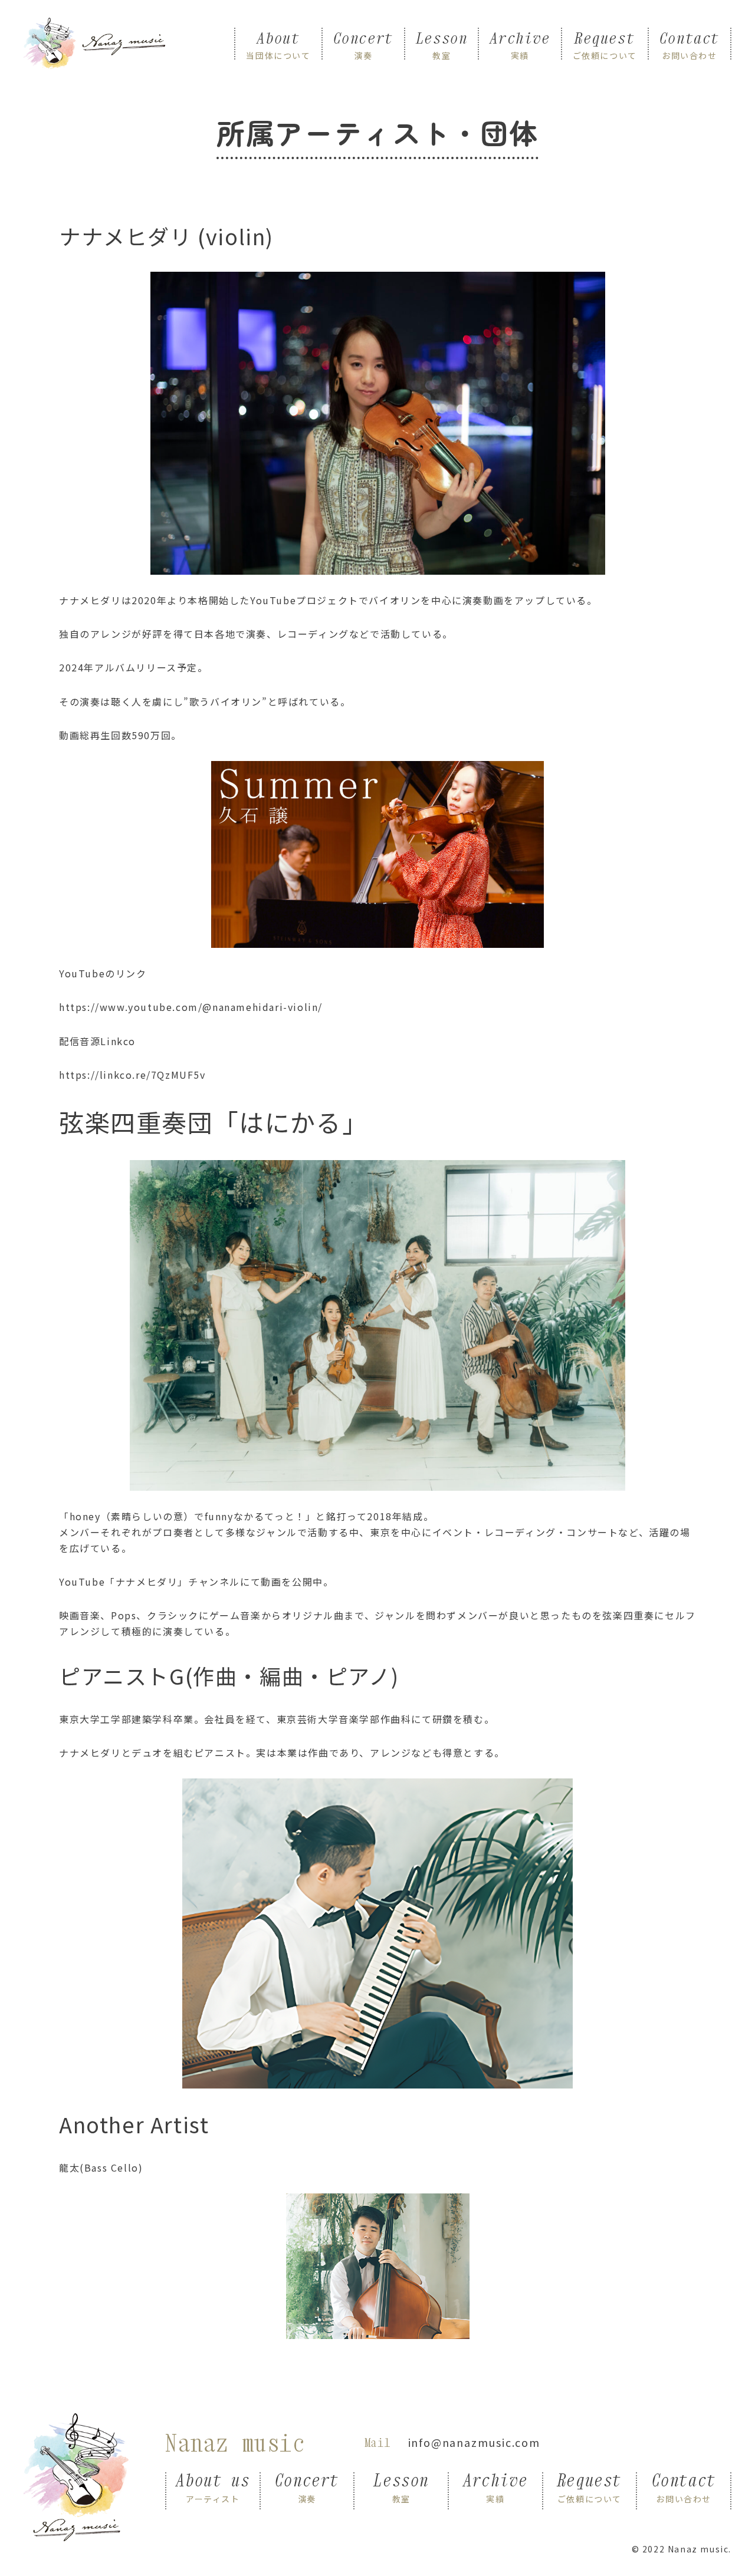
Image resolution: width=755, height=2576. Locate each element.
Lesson (442, 44)
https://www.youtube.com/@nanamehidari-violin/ (191, 1007)
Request (605, 44)
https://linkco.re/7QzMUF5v (132, 1075)
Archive (520, 44)
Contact (690, 44)
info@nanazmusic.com (474, 2442)
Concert (363, 44)
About (278, 44)
